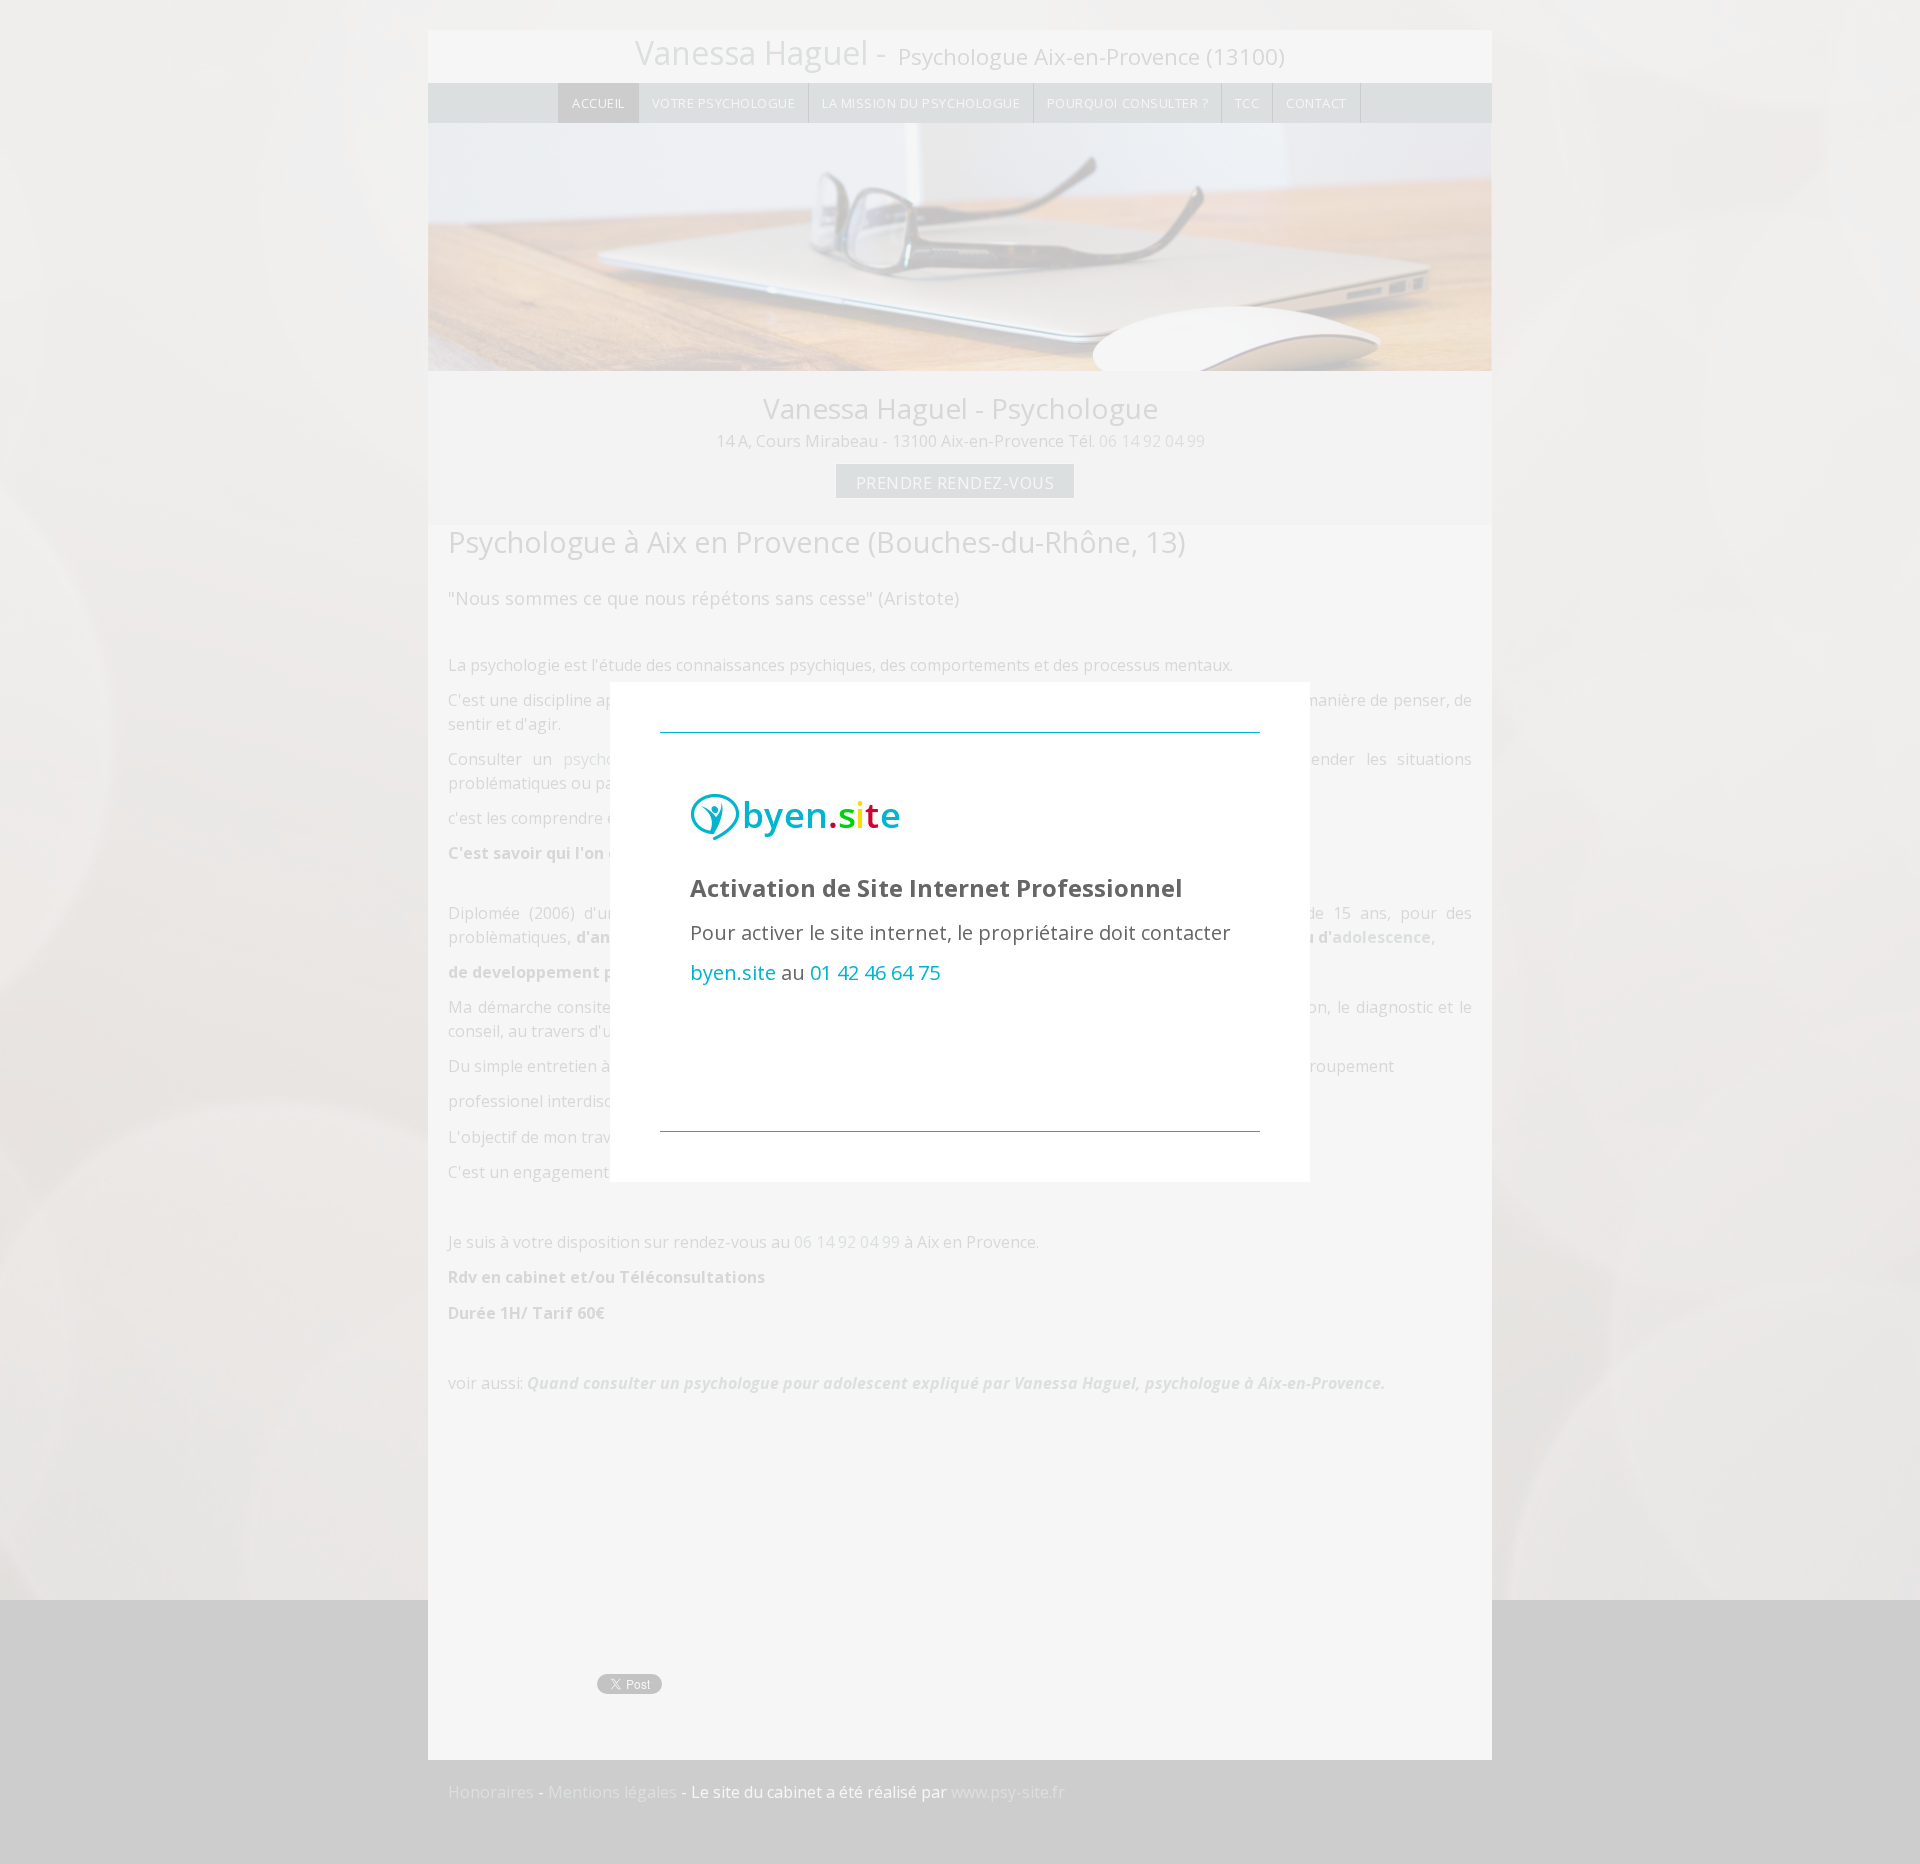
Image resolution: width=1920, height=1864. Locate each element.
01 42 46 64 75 (875, 972)
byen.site (733, 972)
